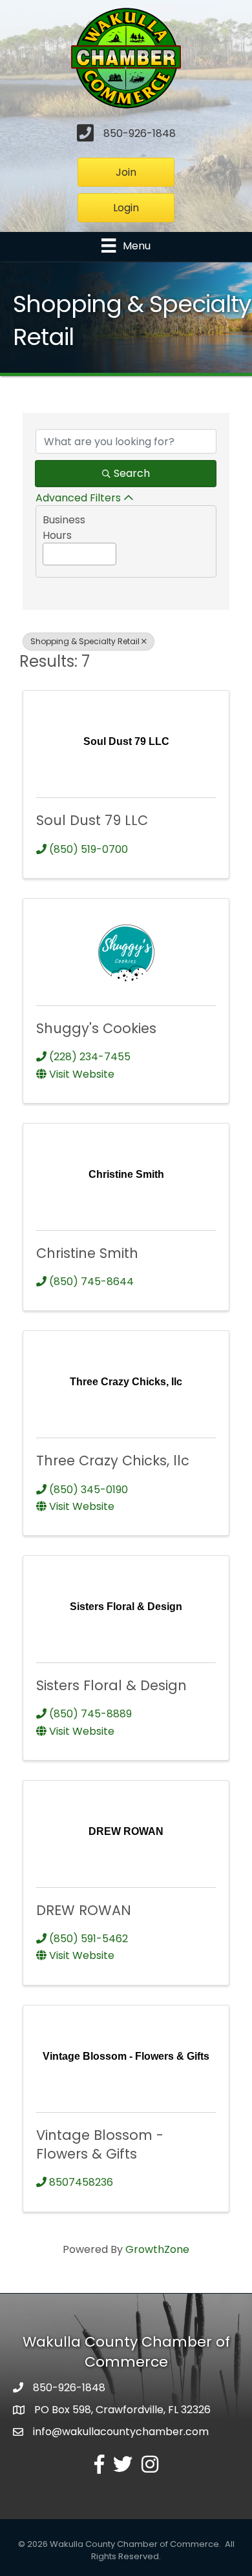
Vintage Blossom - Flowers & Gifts (100, 2144)
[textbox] (47, 551)
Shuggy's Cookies (96, 1028)
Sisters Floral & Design (111, 1685)
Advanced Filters (78, 498)
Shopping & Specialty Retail (85, 641)
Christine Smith (87, 1253)
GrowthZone (157, 2249)
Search (132, 473)
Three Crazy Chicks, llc (113, 1461)
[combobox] (79, 554)
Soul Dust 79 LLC (92, 820)
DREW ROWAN (84, 1910)
